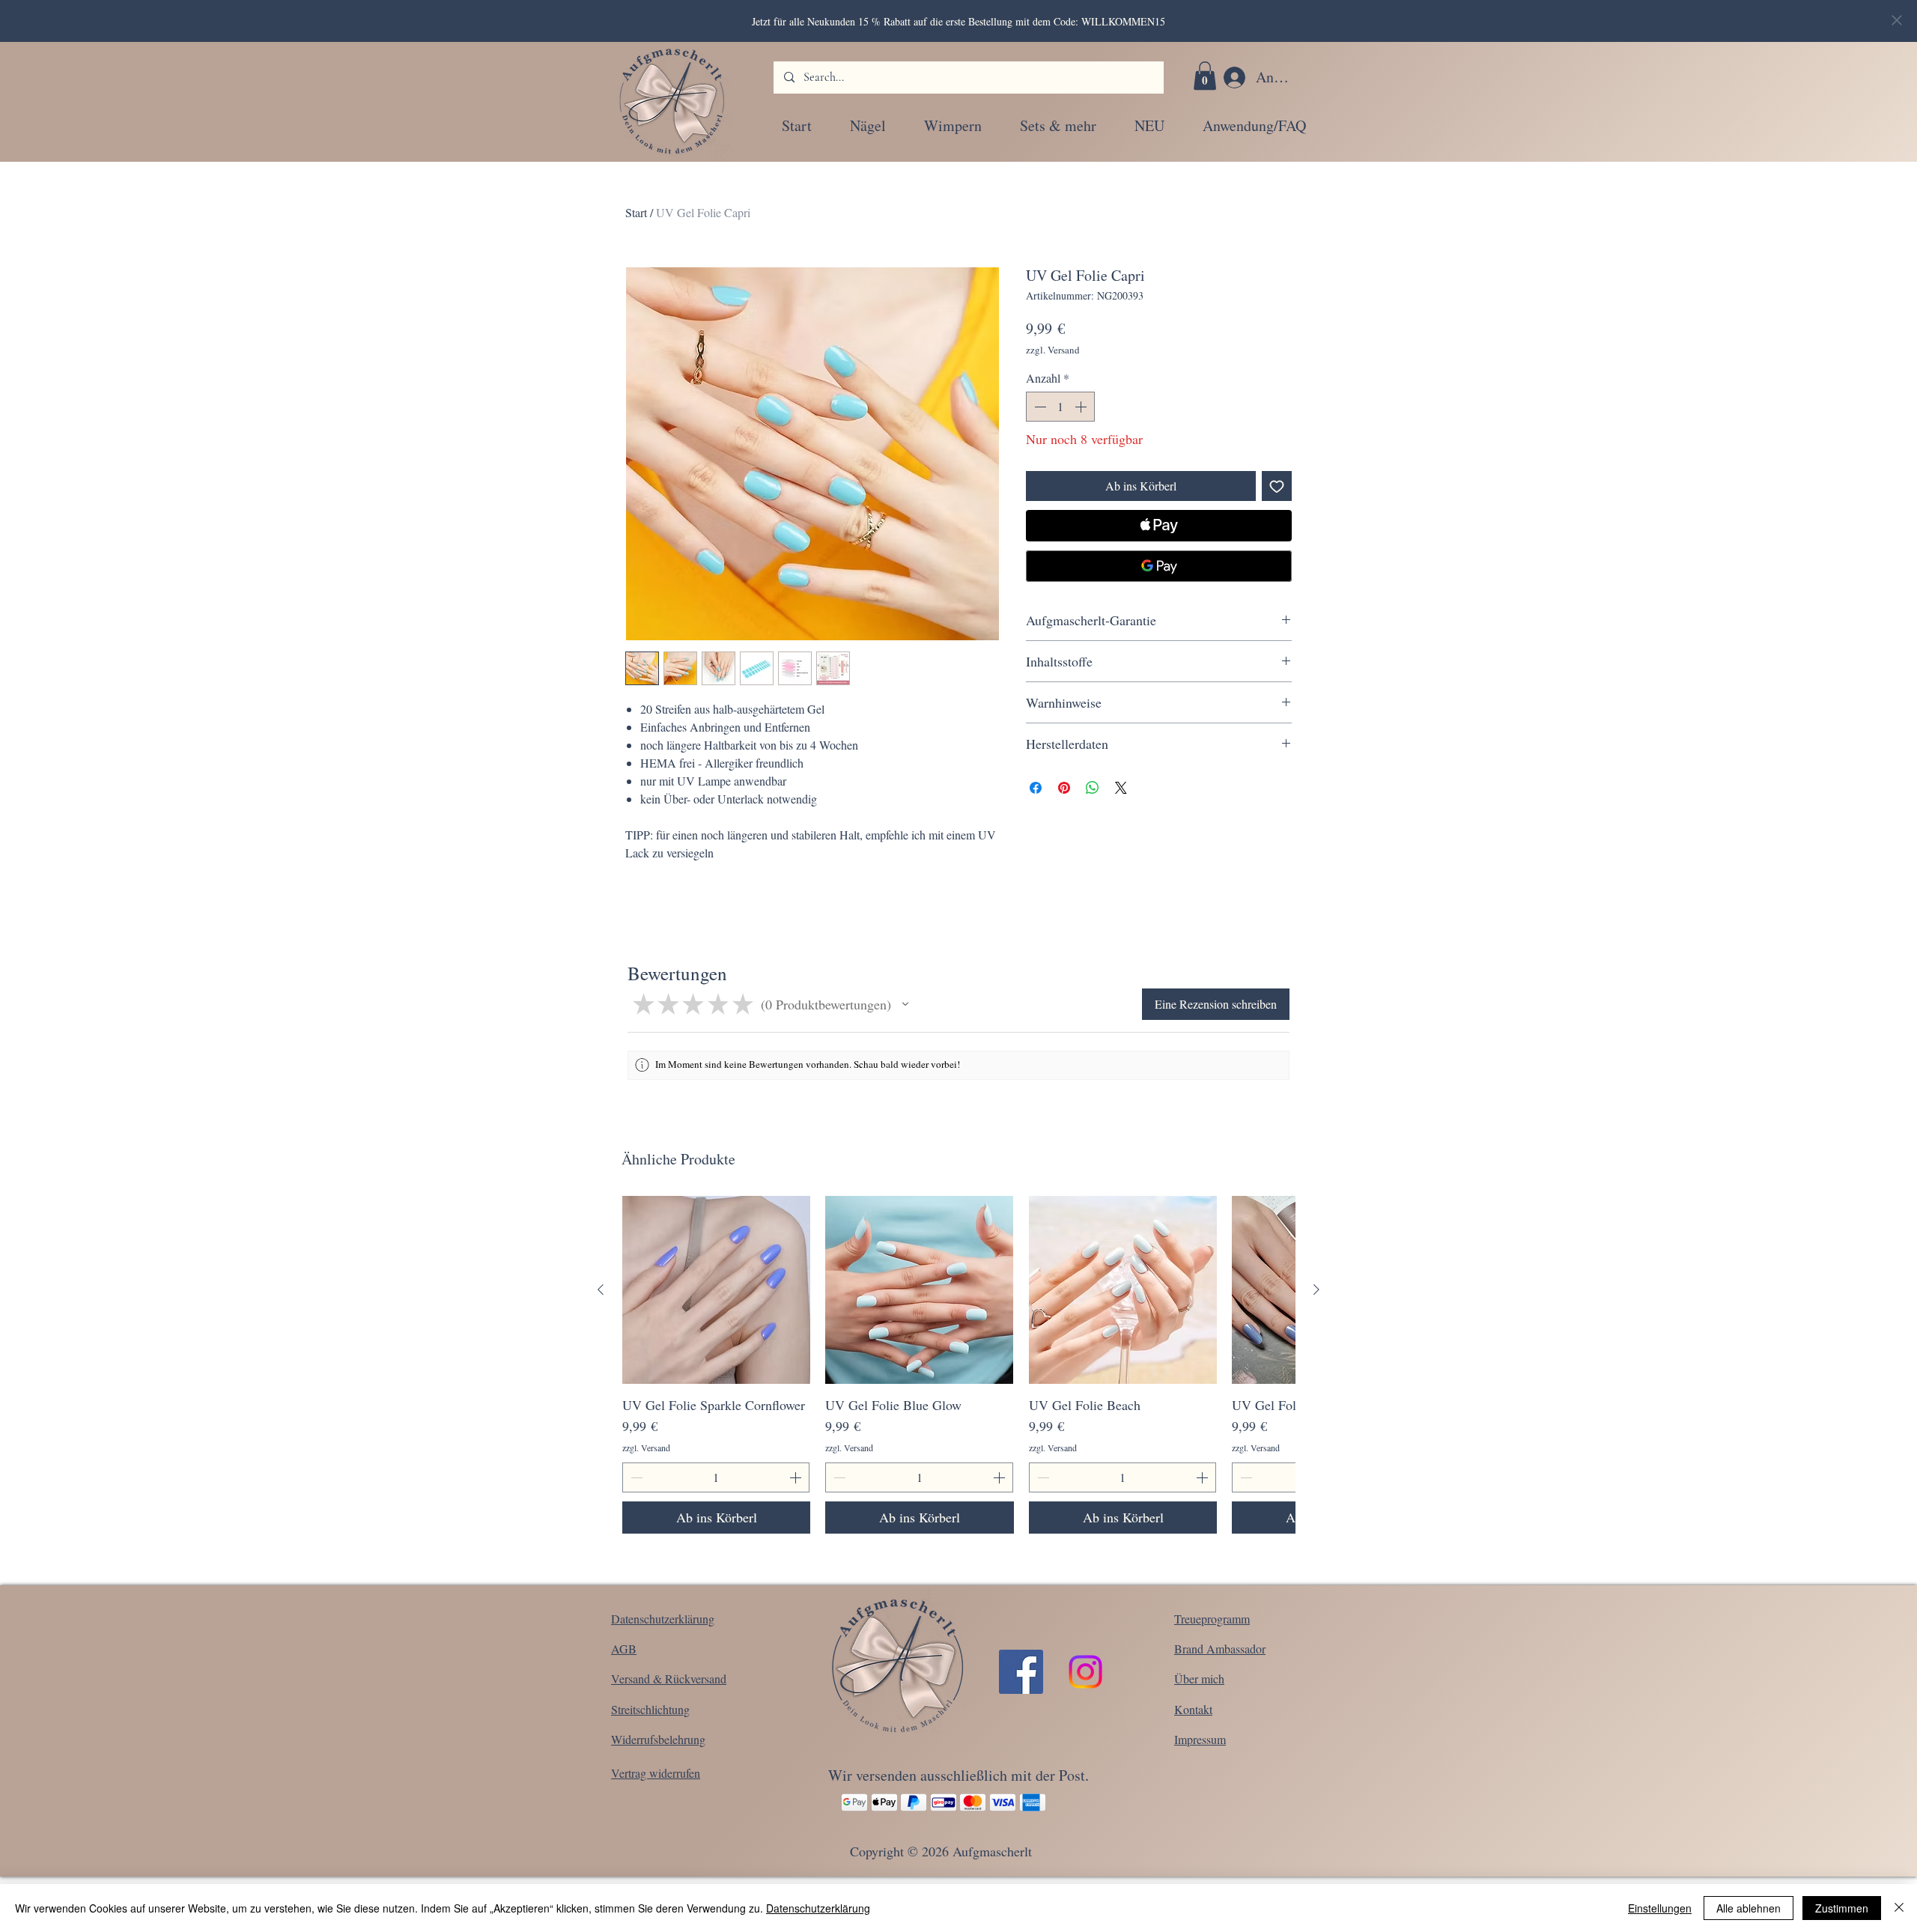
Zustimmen (1842, 1908)
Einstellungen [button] (1660, 1908)
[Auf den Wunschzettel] (1277, 486)
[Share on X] (1121, 788)
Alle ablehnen (1749, 1908)
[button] (1205, 76)
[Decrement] (1039, 407)
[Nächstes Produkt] (1316, 1289)
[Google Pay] (1159, 566)
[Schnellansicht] (716, 1290)
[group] (958, 1364)
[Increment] (1082, 407)
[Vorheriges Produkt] (601, 1289)
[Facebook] (1021, 1672)
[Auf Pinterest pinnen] (1064, 788)
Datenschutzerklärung (818, 1908)
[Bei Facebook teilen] (1036, 788)
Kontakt (1193, 1709)
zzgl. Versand (1053, 350)
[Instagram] (1085, 1672)
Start (636, 212)
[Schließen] (1899, 1908)
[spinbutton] (1060, 407)
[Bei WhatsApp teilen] (1093, 788)
